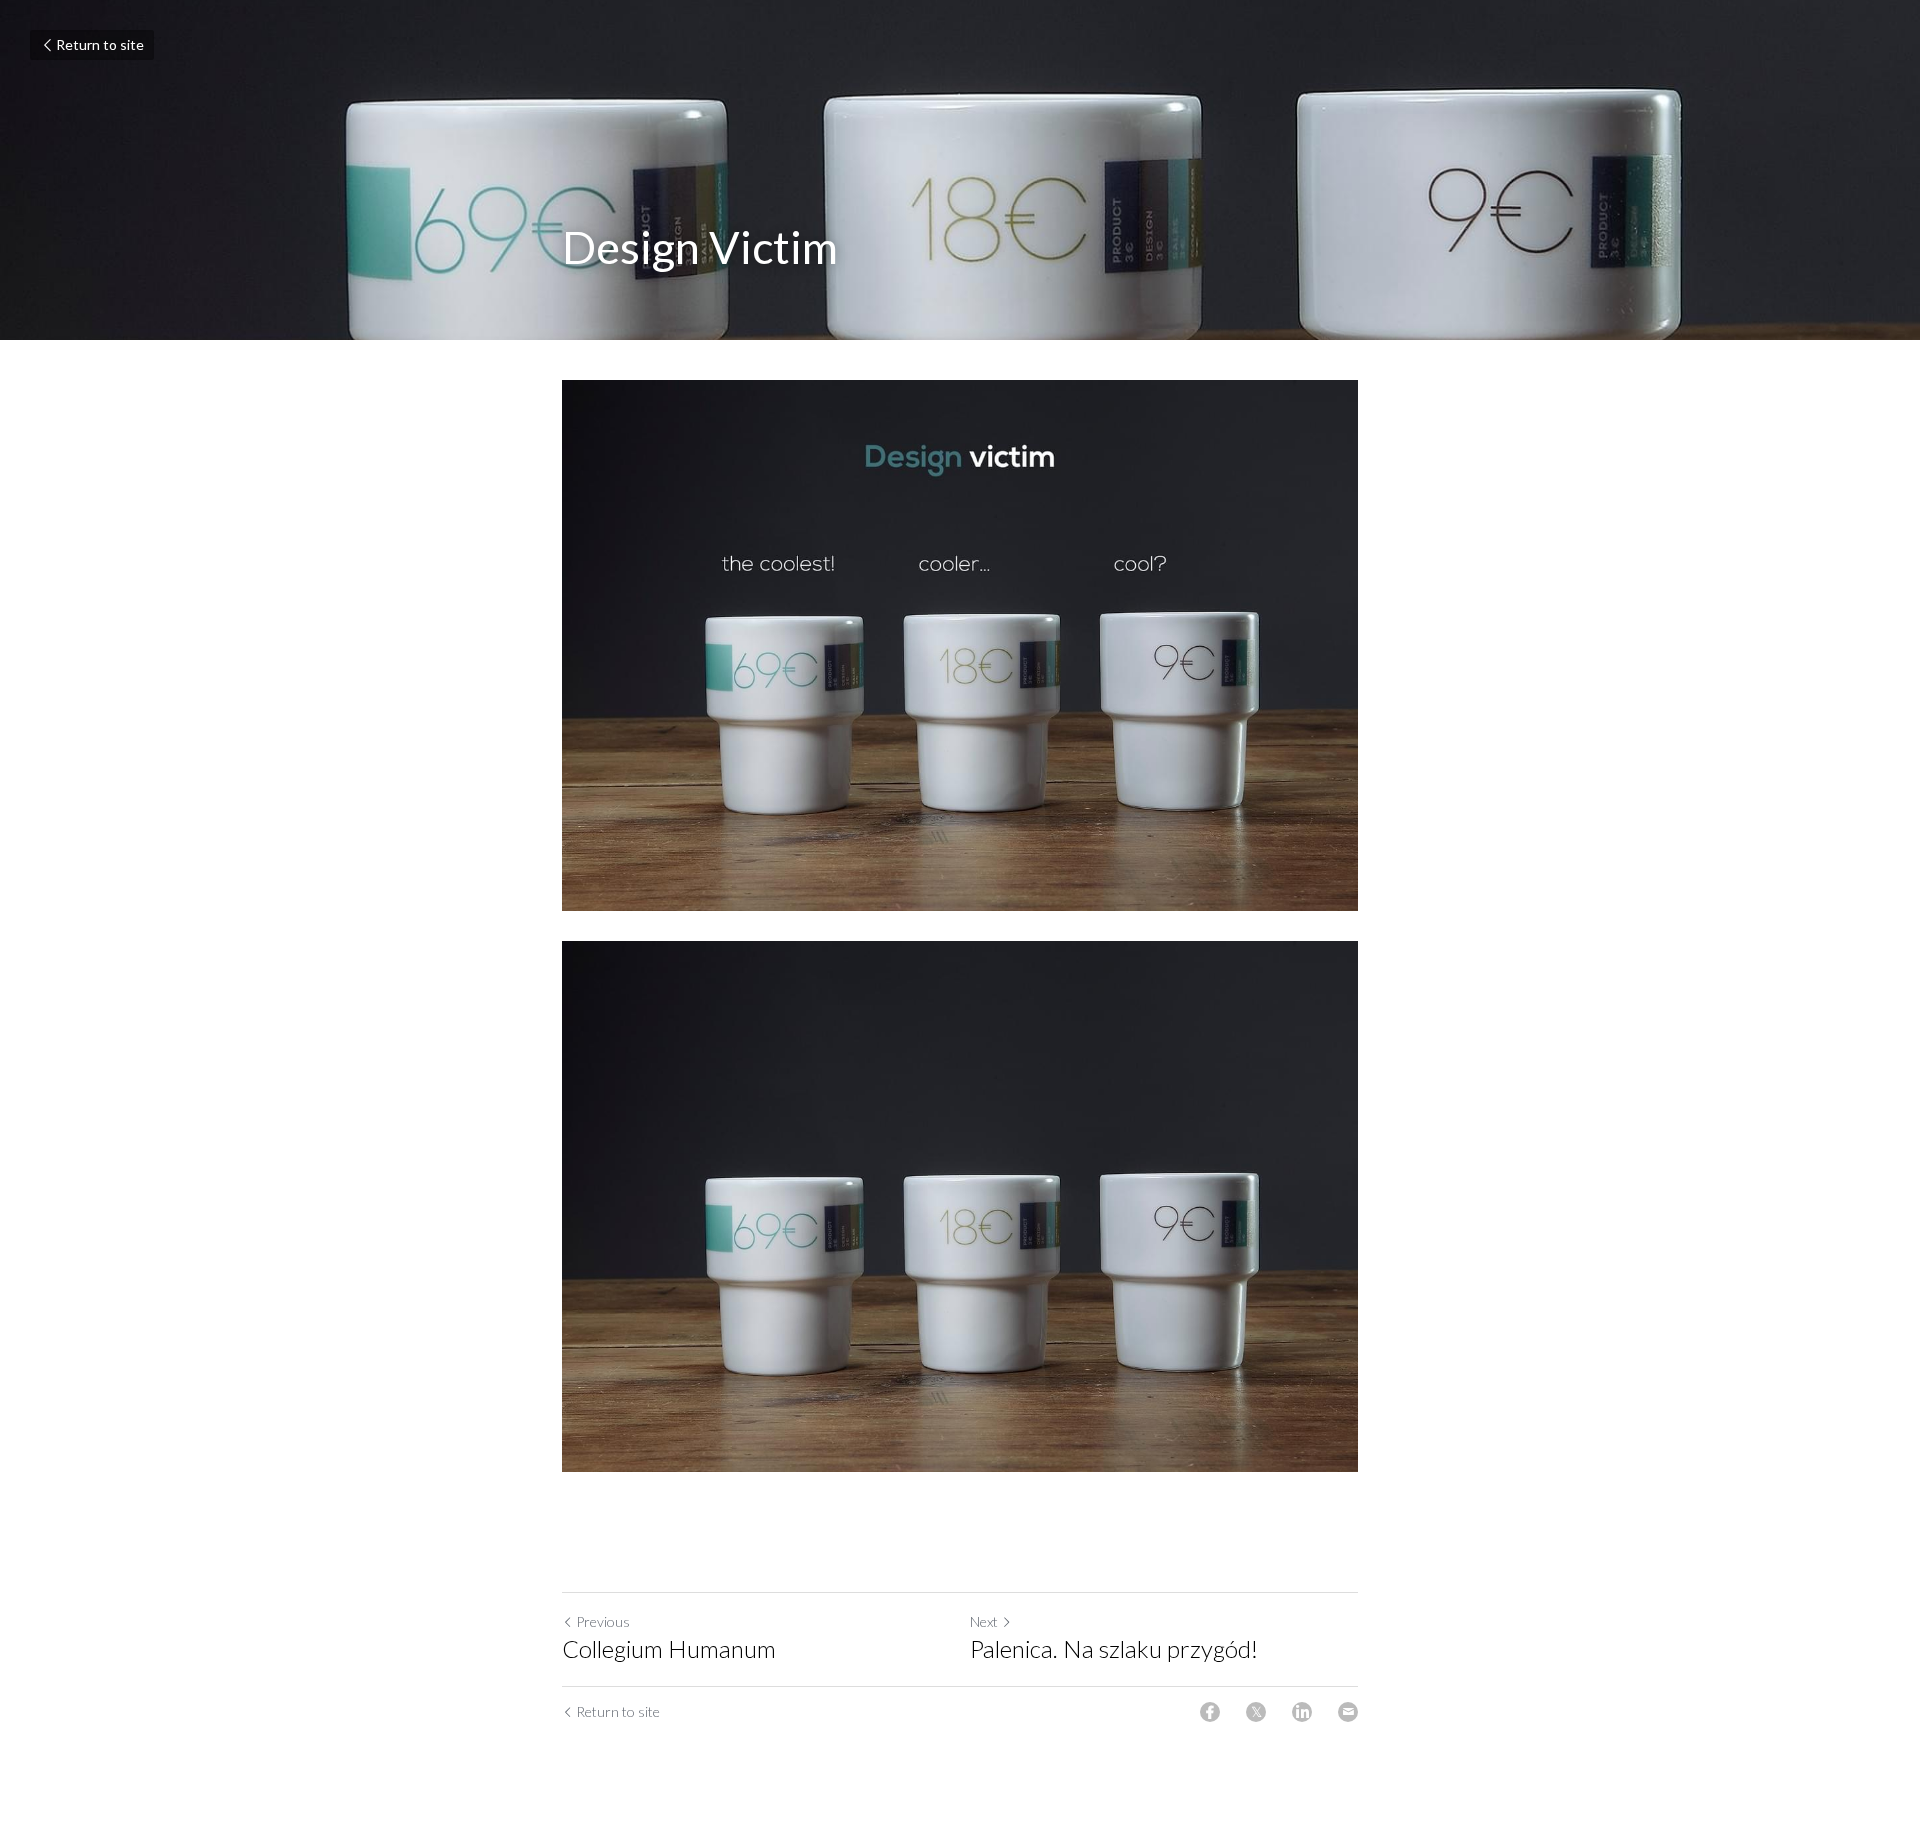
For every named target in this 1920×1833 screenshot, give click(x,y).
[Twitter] (1256, 1712)
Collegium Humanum (669, 1648)
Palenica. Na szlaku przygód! (1114, 1648)
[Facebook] (1210, 1712)
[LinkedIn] (1302, 1712)
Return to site (100, 44)
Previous (603, 1621)
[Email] (1348, 1712)
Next (984, 1621)
